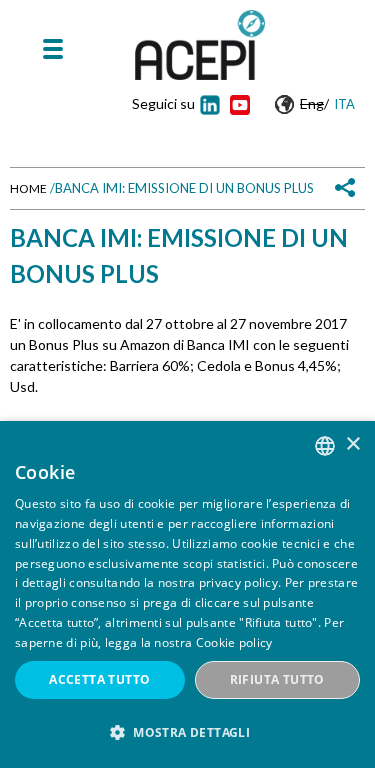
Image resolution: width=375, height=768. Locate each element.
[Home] (200, 45)
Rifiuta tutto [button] (277, 679)
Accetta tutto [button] (99, 679)
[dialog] (187, 594)
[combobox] (325, 446)
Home (28, 188)
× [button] (352, 444)
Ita (344, 104)
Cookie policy (234, 642)
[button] (187, 732)
